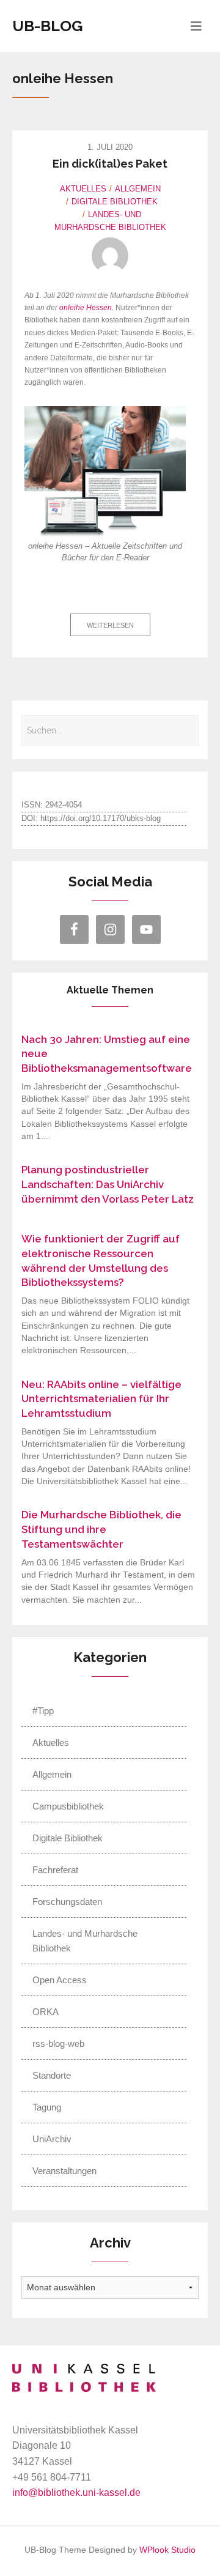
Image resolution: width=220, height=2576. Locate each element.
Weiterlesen (110, 625)
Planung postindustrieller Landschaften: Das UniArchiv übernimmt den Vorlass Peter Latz (108, 1184)
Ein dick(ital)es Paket (110, 164)
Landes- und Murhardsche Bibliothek (85, 1941)
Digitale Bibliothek (115, 202)
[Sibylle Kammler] (110, 256)
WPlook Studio (167, 2550)
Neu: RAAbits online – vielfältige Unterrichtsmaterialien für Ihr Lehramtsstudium (101, 1399)
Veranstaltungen (64, 2171)
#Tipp (43, 1711)
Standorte (52, 2075)
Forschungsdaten (67, 1902)
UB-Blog (48, 26)
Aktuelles (83, 189)
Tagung (47, 2107)
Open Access (60, 1980)
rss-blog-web (58, 2043)
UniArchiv (52, 2139)
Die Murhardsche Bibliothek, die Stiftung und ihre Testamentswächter (101, 1529)
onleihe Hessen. (86, 308)
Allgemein (138, 189)
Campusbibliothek (68, 1806)
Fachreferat (55, 1870)
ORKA (46, 2012)
